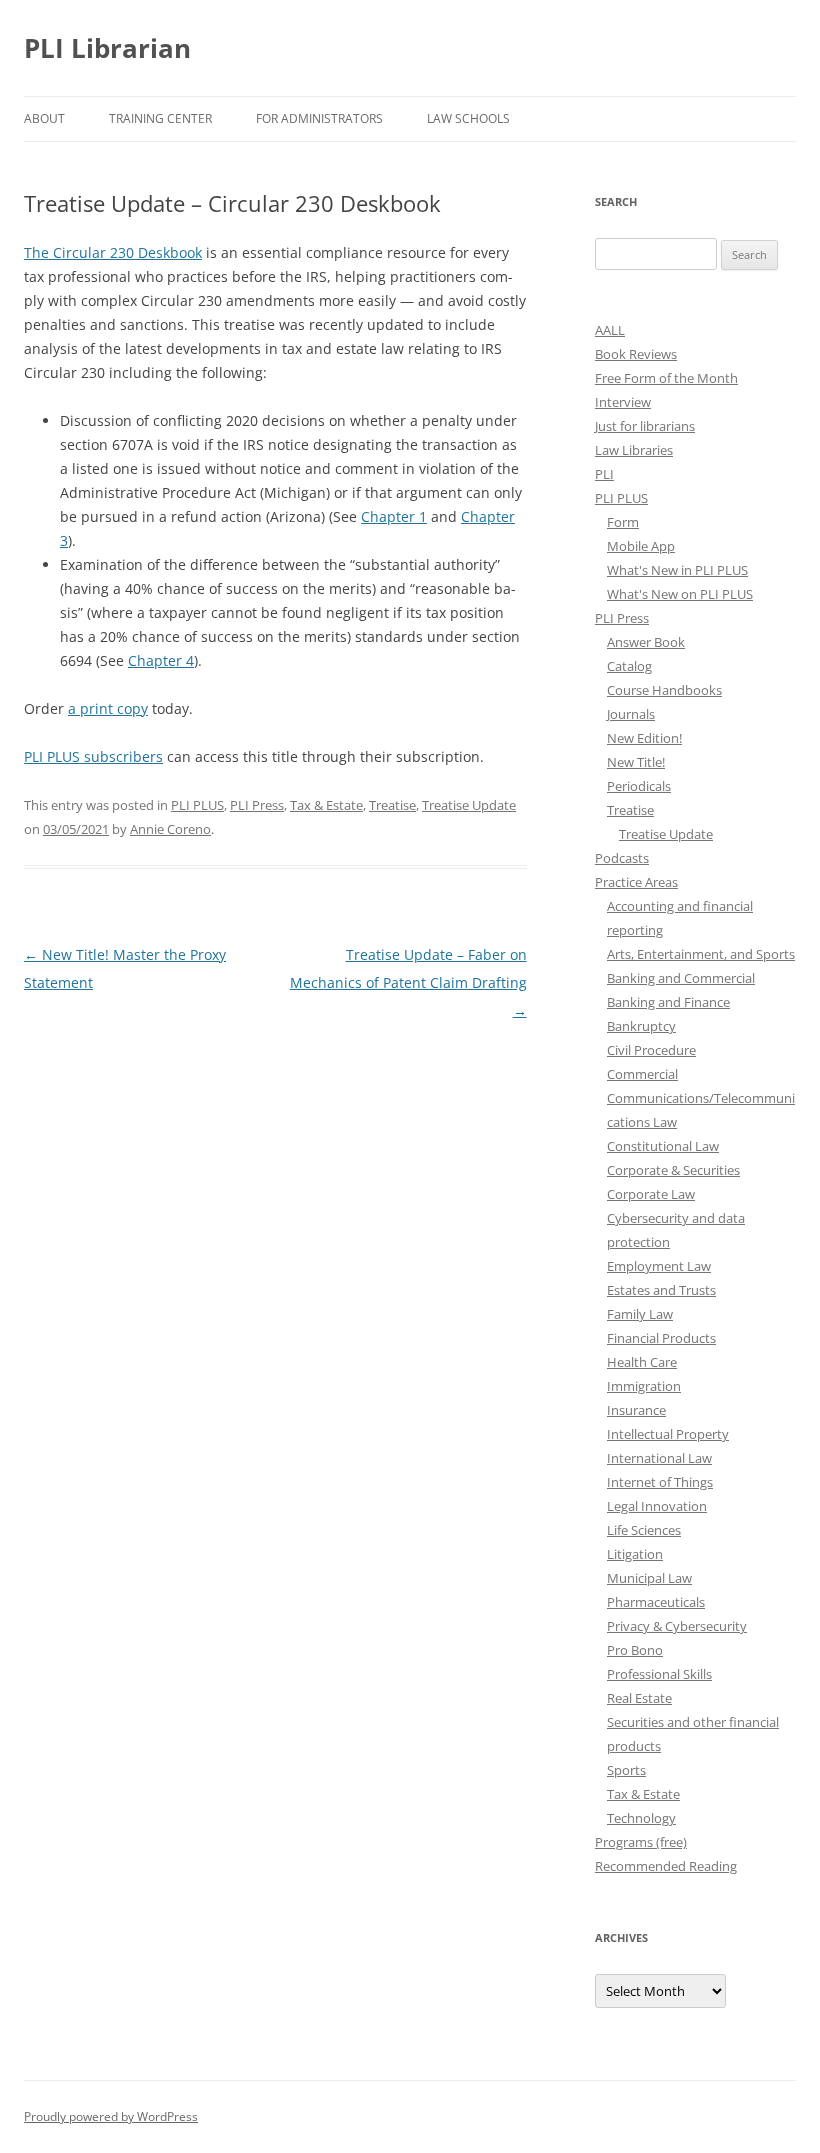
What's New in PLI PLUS (677, 570)
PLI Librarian (107, 48)
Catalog (629, 666)
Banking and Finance (668, 1002)
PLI (604, 474)
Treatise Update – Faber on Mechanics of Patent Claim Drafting (408, 982)
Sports (626, 1770)
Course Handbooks (664, 690)
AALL (610, 330)
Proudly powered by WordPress (111, 2116)
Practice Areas (636, 882)
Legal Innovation (657, 1506)
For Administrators (319, 118)
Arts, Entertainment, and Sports (701, 954)
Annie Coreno (170, 829)
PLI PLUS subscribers (93, 756)
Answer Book (646, 642)
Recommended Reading (666, 1866)
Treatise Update (469, 805)
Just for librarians (645, 426)
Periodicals (639, 786)
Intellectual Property (668, 1434)
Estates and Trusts (661, 1290)
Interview (623, 402)
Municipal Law (649, 1578)
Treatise (392, 805)
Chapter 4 (161, 660)
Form (623, 522)
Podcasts (622, 858)
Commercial (642, 1074)
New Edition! (644, 738)
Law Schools (468, 118)
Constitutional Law (663, 1146)
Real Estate (639, 1698)
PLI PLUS (197, 805)
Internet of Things (660, 1482)
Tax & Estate (326, 805)
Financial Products (661, 1338)
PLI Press (257, 805)
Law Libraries (634, 450)
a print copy (108, 708)
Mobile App (641, 546)
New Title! (636, 762)
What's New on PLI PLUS (680, 594)
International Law (659, 1458)
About (44, 118)
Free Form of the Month (666, 378)
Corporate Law (651, 1194)
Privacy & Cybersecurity (677, 1626)
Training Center (160, 118)
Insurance (636, 1410)
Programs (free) (641, 1842)
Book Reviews (636, 354)
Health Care (642, 1362)
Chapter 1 (394, 516)
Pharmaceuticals (656, 1602)
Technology (641, 1818)
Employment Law (659, 1266)
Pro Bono (635, 1650)
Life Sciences (644, 1530)
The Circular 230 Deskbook (113, 252)
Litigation (635, 1554)
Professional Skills (659, 1674)
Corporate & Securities (673, 1170)
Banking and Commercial (681, 978)
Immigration (644, 1386)
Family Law (640, 1314)
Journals (631, 714)
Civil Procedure (651, 1050)
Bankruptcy (641, 1026)
